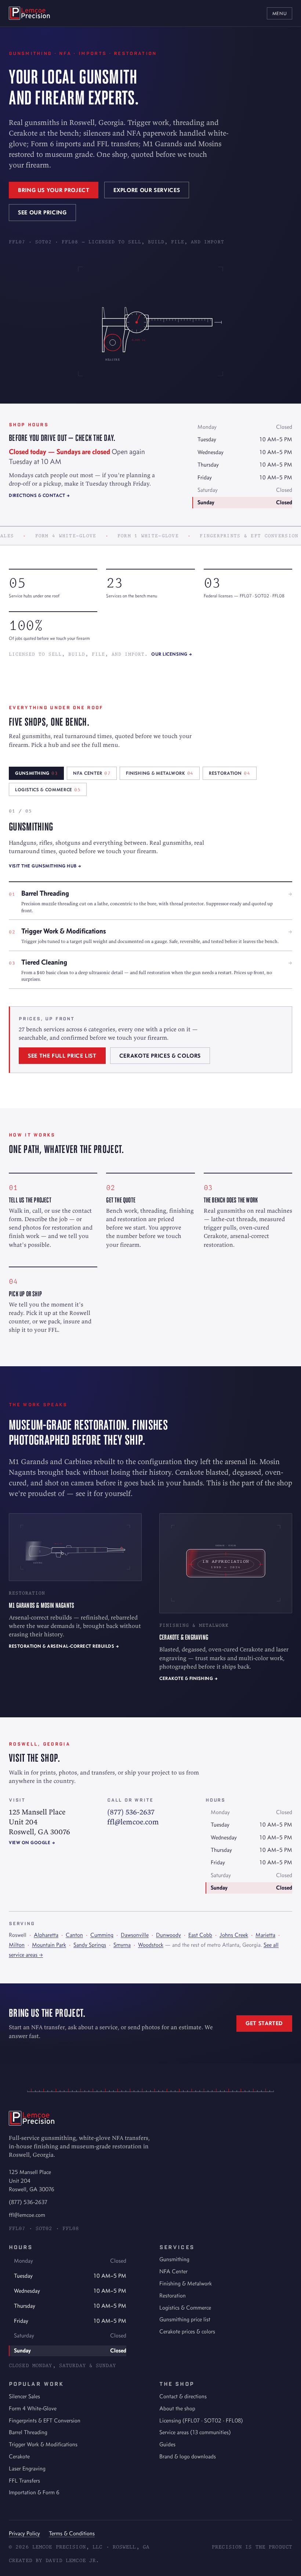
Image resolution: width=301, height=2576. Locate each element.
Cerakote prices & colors (160, 1056)
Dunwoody (168, 1935)
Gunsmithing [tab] (36, 773)
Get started (264, 2023)
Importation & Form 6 (34, 2492)
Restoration (173, 2295)
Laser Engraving (27, 2468)
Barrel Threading (28, 2432)
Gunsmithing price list (185, 2319)
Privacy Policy (24, 2533)
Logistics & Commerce (185, 2308)
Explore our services (147, 190)
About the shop (177, 2408)
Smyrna (122, 1945)
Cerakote (19, 2456)
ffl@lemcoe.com (133, 1822)
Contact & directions (183, 2396)
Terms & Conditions (72, 2533)
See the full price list (62, 1056)
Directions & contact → (39, 495)
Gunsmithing (174, 2259)
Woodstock (151, 1945)
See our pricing (42, 212)
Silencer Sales (24, 2396)
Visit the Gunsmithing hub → (45, 866)
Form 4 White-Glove (33, 2408)
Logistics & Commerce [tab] (48, 790)
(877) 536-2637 (131, 1812)
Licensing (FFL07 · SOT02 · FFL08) (201, 2420)
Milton (17, 1945)
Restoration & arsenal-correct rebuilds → (64, 1646)
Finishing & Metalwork (186, 2283)
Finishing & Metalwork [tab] (160, 773)
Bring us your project (54, 190)
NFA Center (173, 2271)
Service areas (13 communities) (195, 2432)
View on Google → (32, 1842)
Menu (280, 13)
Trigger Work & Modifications (43, 2444)
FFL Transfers (24, 2481)
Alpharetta (46, 1935)
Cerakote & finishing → (188, 1678)
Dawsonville (135, 1935)
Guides (167, 2444)
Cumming (102, 1935)
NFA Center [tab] (92, 773)
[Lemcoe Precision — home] (29, 13)
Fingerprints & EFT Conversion (45, 2420)
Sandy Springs (90, 1945)
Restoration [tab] (229, 773)
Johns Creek (234, 1935)
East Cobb (200, 1935)
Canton (74, 1935)
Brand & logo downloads (188, 2456)
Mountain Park (49, 1945)
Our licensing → (172, 654)
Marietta (265, 1935)
